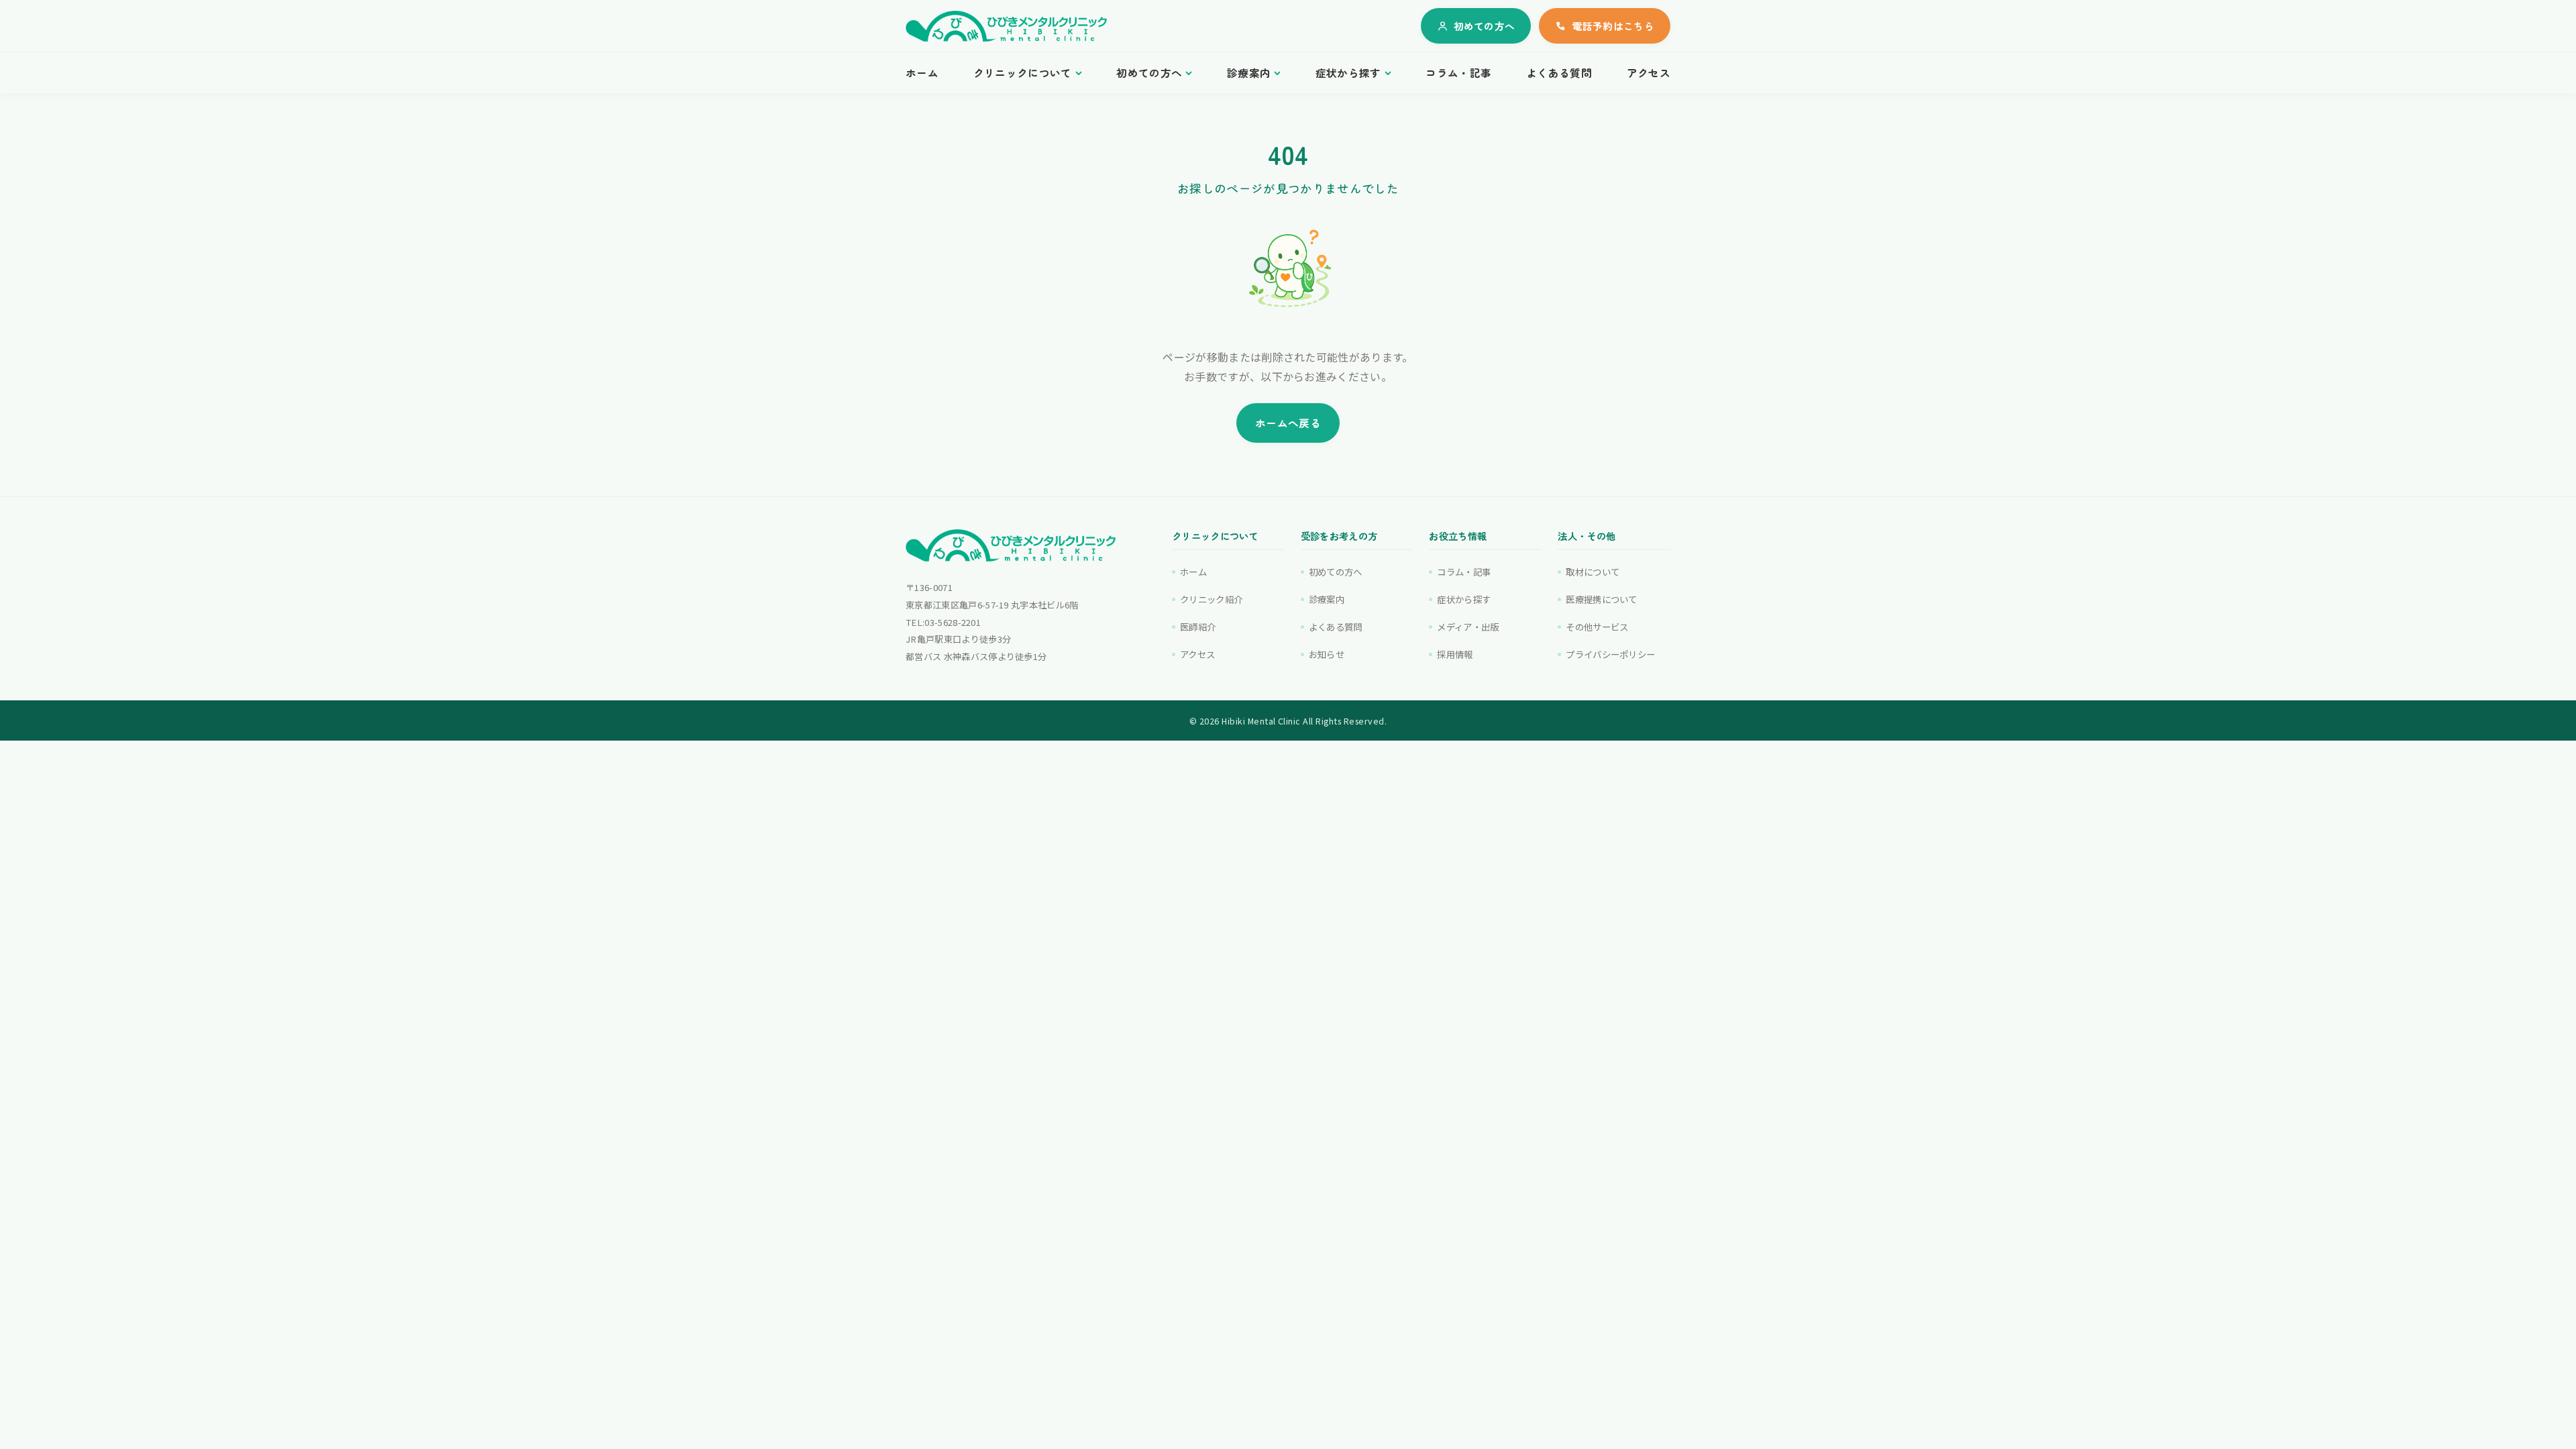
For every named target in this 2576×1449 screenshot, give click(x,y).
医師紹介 (1198, 627)
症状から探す (1348, 73)
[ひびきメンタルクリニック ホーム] (1006, 26)
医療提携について (1602, 599)
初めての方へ (1485, 26)
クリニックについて (1023, 73)
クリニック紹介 (1211, 599)
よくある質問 (1559, 73)
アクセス (1649, 73)
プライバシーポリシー (1610, 654)
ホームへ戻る (1288, 423)
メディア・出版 (1468, 627)
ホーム (922, 73)
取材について (1593, 572)
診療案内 (1249, 73)
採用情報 (1455, 654)
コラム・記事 (1458, 73)
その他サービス (1597, 627)
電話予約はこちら (1613, 26)
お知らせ (1327, 654)
